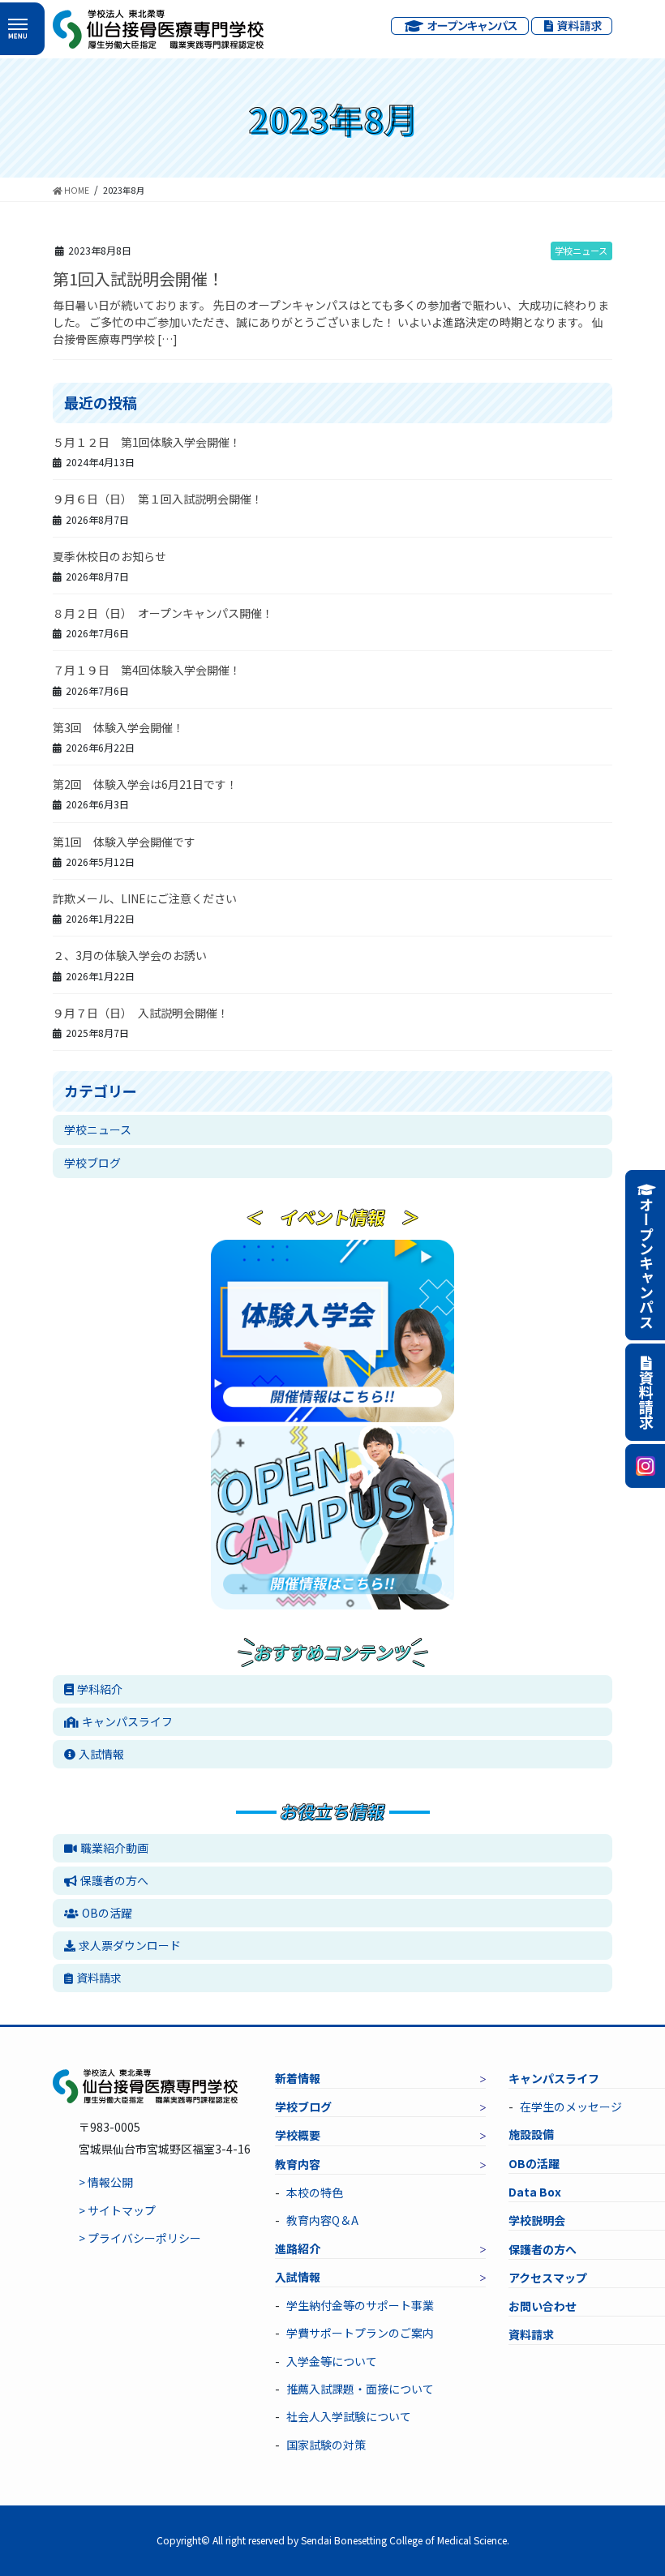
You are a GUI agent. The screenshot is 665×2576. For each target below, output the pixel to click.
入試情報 (101, 1754)
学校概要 (298, 2135)
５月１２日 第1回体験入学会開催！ (147, 442)
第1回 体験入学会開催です (124, 842)
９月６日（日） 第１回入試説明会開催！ (158, 499)
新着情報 (298, 2078)
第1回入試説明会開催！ (138, 279)
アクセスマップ (548, 2278)
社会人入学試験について (349, 2416)
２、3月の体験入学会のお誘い (130, 955)
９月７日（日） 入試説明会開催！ (141, 1013)
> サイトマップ (117, 2210)
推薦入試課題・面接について (360, 2389)
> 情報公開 (106, 2182)
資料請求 (99, 1978)
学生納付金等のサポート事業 (360, 2305)
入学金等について (332, 2361)
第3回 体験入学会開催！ (118, 727)
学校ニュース (581, 251)
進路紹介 (298, 2248)
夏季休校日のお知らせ (109, 556)
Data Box (535, 2192)
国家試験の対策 (326, 2445)
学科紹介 (100, 1689)
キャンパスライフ (127, 1721)
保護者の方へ (114, 1880)
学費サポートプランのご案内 (360, 2333)
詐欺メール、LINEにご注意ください (145, 898)
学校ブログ (92, 1163)
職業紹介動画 (114, 1848)
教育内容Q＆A (322, 2220)
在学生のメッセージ (571, 2107)
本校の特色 (315, 2192)
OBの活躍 (107, 1913)
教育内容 (298, 2164)
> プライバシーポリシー (140, 2238)
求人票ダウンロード (130, 1945)
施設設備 (531, 2134)
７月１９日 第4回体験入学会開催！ (147, 670)
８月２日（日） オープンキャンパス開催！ (163, 613)
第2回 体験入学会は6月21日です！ (145, 784)
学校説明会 (537, 2220)
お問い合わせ (543, 2306)
